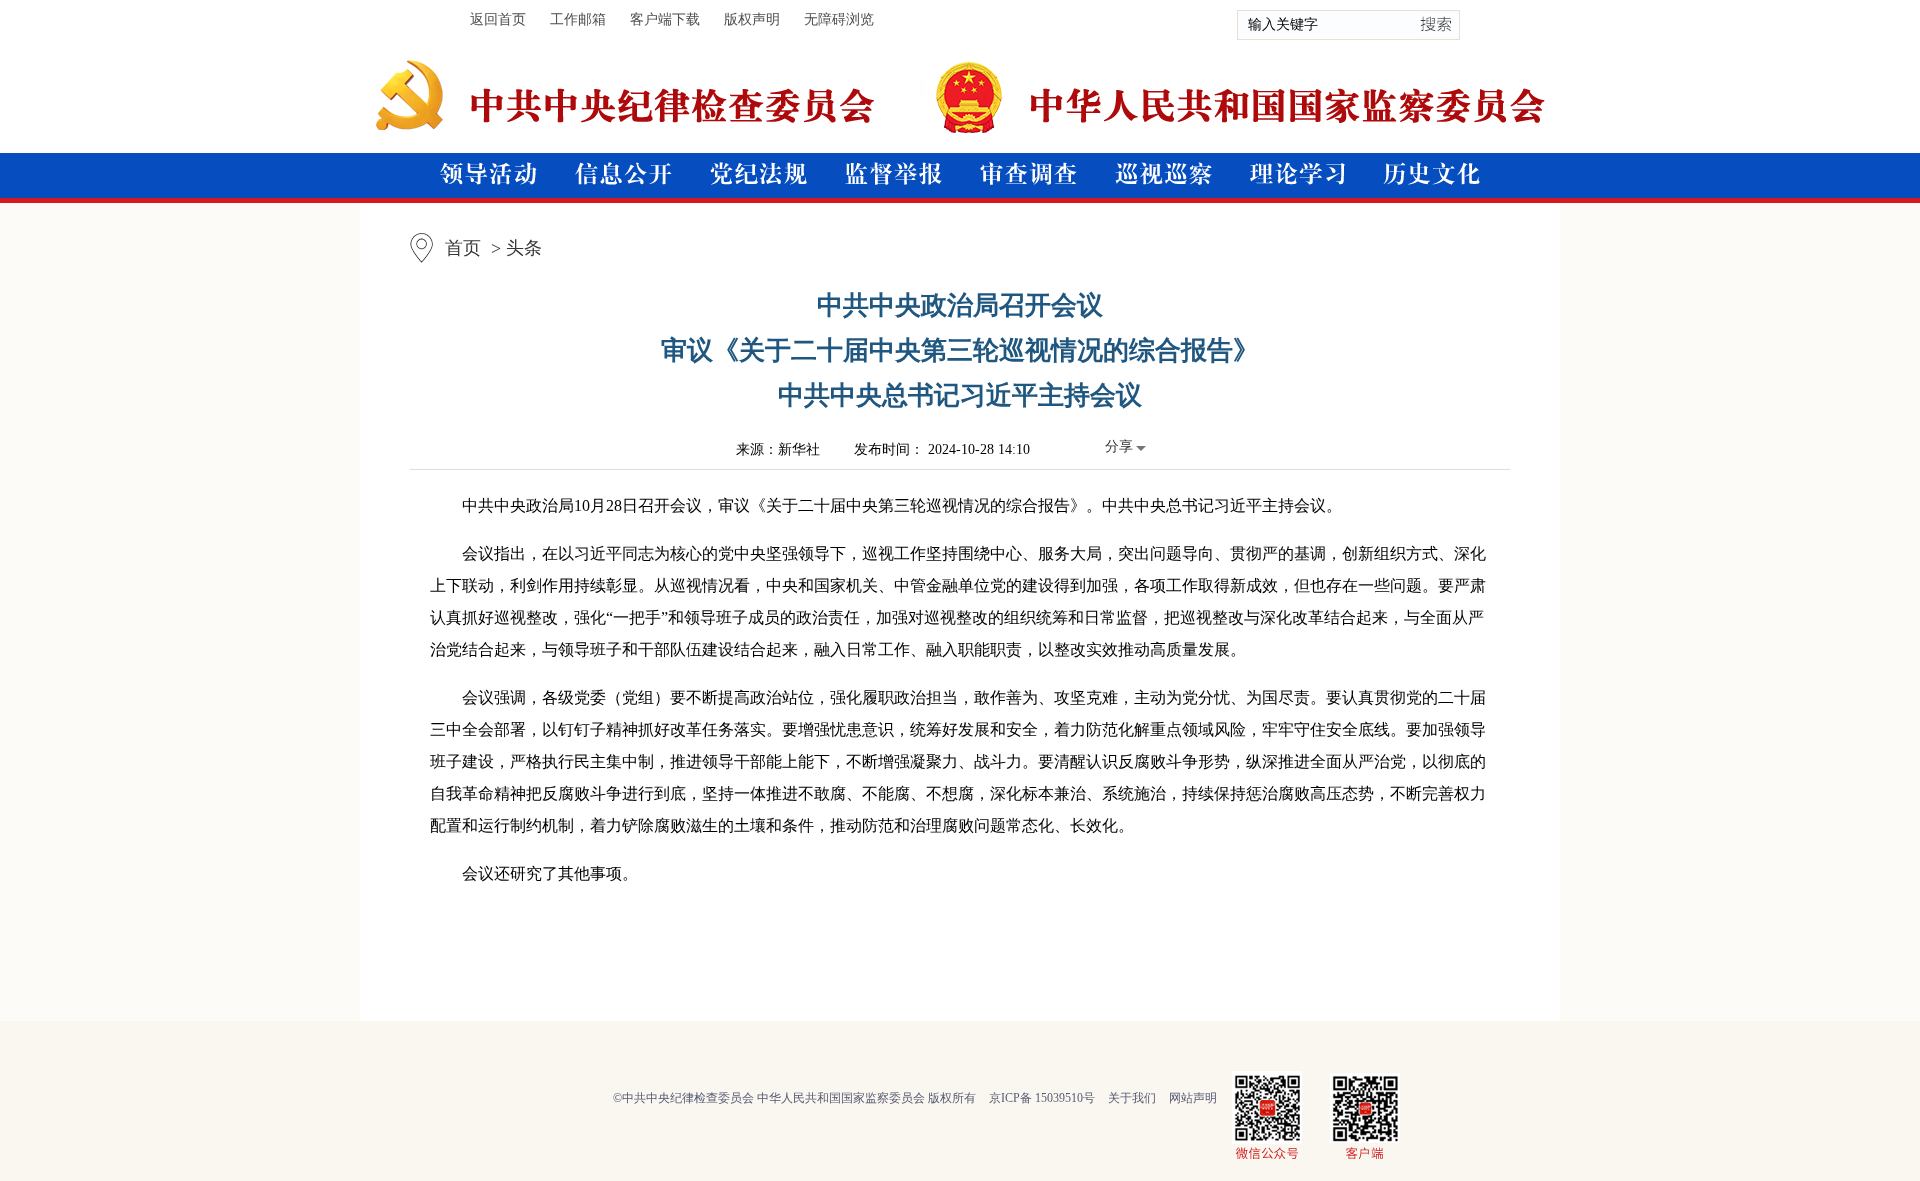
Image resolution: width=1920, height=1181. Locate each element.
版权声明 (752, 19)
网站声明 (1193, 1098)
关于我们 (1132, 1098)
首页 (463, 248)
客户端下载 (665, 19)
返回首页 (498, 19)
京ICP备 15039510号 (1042, 1098)
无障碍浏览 (839, 19)
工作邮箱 (578, 19)
